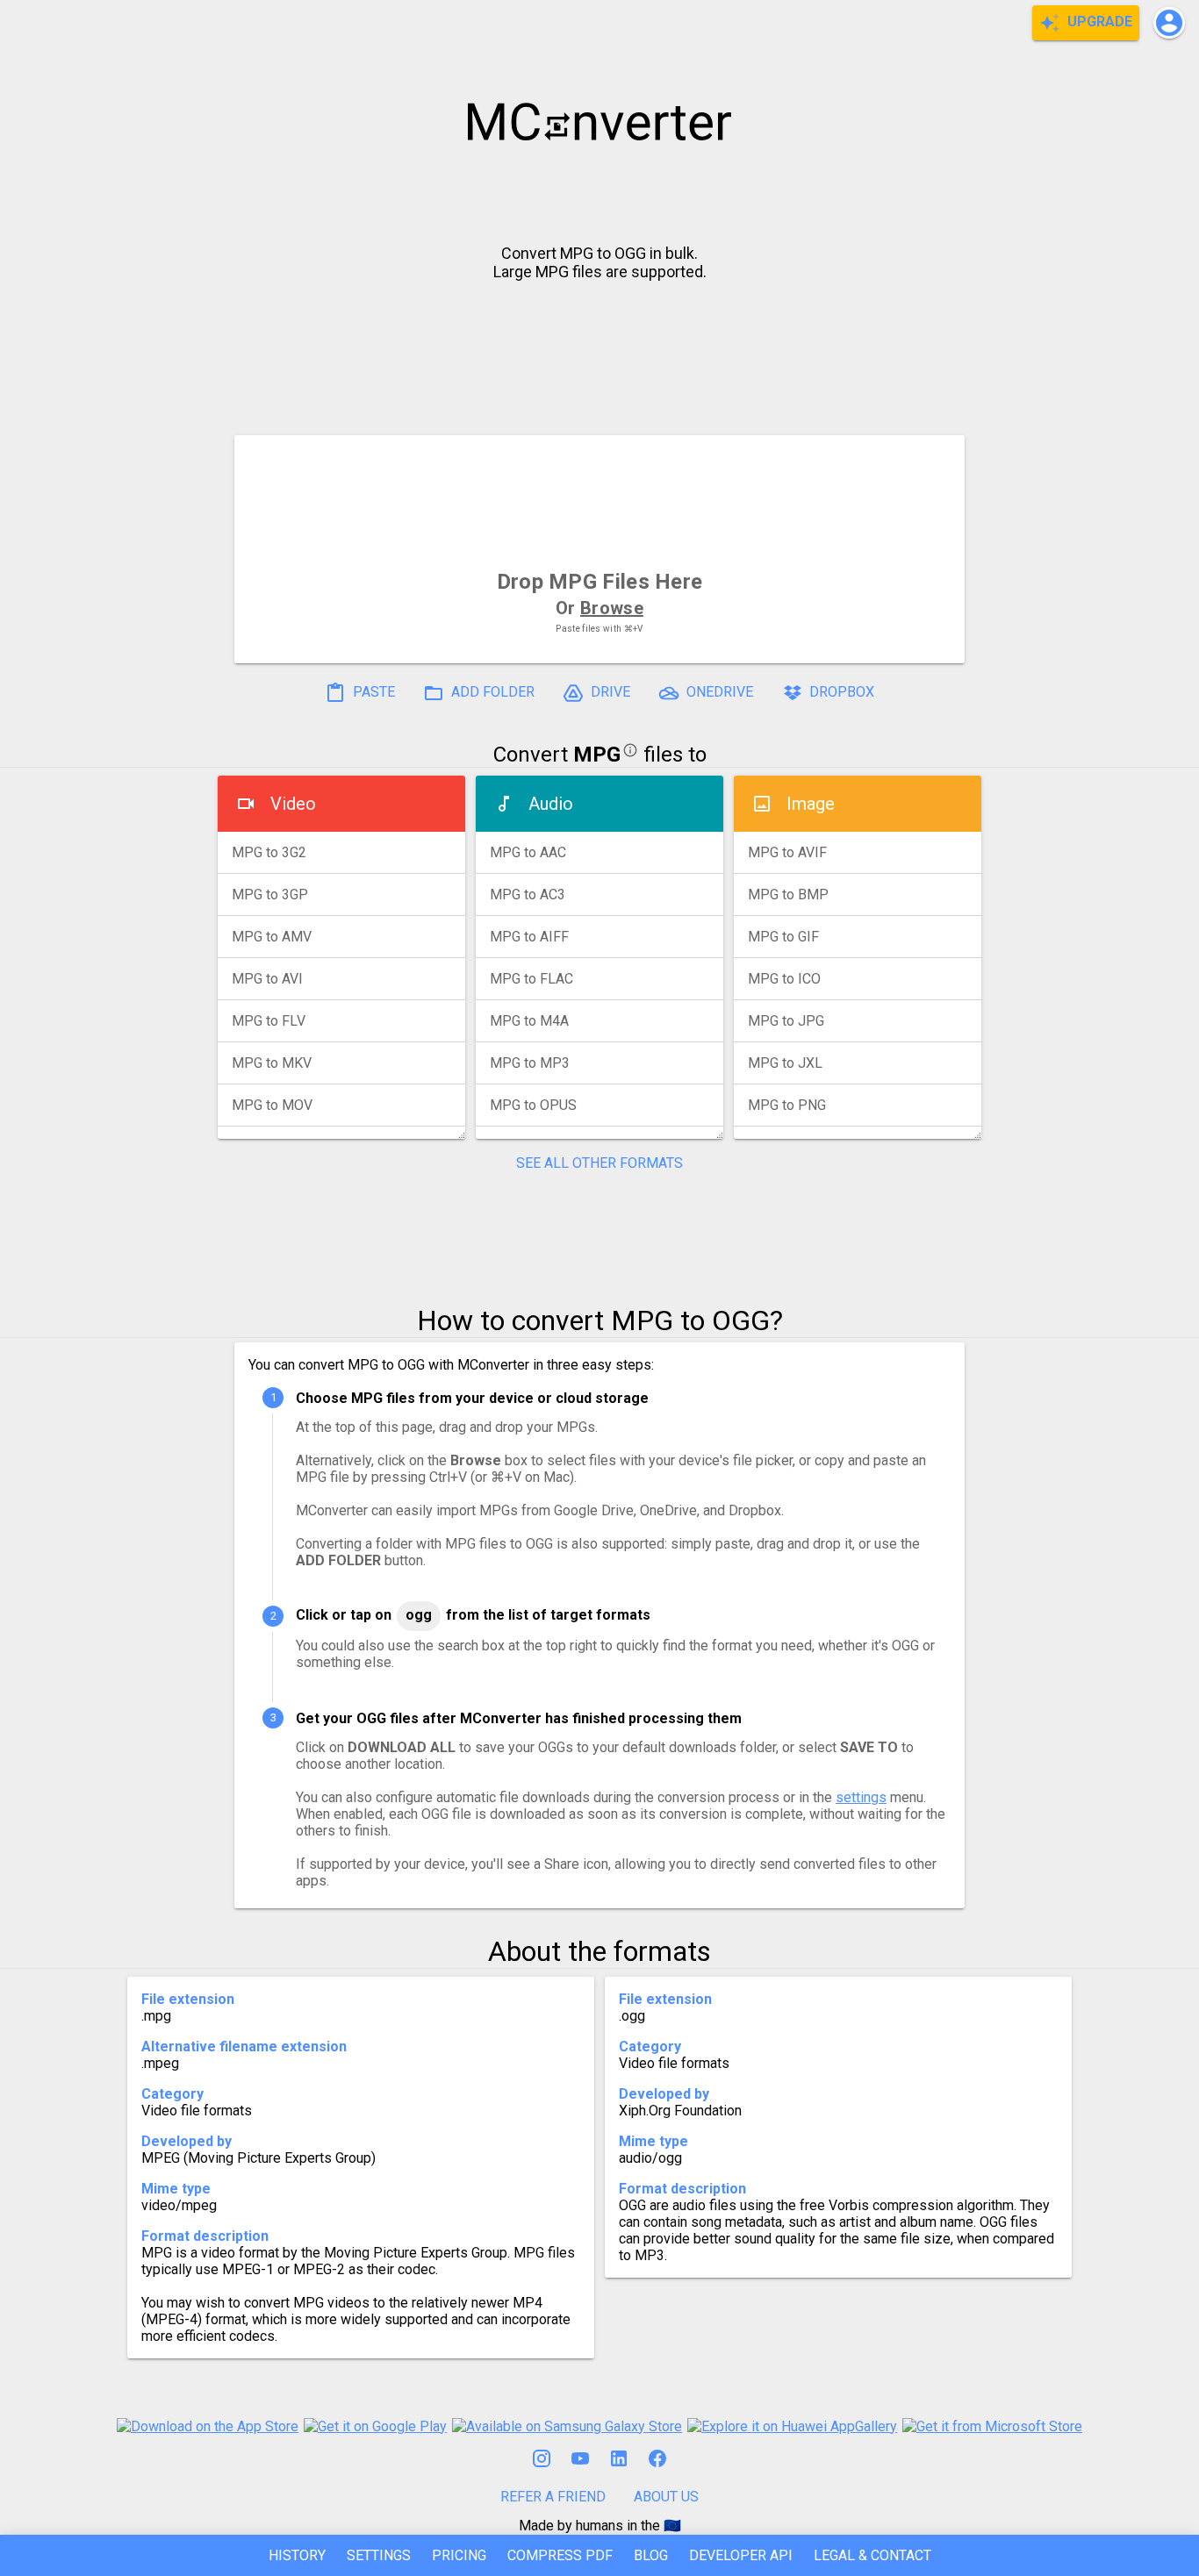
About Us (666, 2497)
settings (861, 1797)
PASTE (372, 693)
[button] (1169, 23)
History (297, 2555)
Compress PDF (560, 2555)
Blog (651, 2555)
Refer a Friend (553, 2497)
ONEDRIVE (718, 693)
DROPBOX (840, 693)
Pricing (459, 2555)
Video (293, 804)
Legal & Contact (872, 2555)
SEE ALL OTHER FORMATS (599, 1163)
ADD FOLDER (491, 693)
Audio (551, 804)
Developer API (741, 2555)
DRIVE (609, 693)
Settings (379, 2555)
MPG (597, 755)
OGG (419, 1615)
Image (811, 804)
